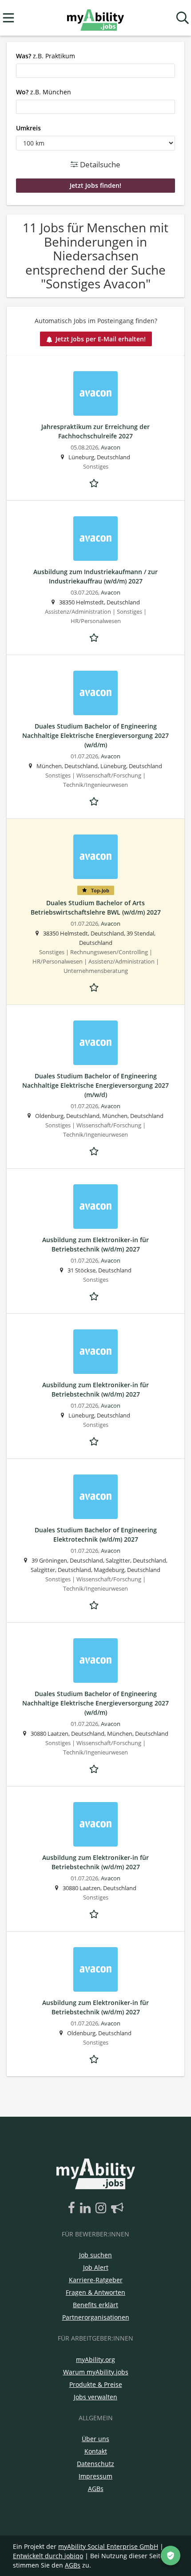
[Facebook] (73, 2208)
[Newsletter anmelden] (117, 2208)
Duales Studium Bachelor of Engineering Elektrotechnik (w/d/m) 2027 (96, 1535)
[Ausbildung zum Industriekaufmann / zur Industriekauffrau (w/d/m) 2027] (95, 539)
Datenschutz (95, 2464)
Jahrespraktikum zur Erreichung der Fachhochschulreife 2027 (95, 431)
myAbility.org (95, 2359)
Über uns (95, 2439)
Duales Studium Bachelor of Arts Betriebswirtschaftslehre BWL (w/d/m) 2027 (96, 907)
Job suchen (95, 2255)
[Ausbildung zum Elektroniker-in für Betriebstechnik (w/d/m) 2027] (95, 1207)
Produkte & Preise (96, 2384)
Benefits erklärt (95, 2305)
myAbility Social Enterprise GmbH (108, 2546)
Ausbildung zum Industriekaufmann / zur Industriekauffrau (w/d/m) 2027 (95, 576)
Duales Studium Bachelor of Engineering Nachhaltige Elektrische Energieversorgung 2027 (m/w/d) (95, 1085)
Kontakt (96, 2451)
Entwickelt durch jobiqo (48, 2556)
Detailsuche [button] (99, 164)
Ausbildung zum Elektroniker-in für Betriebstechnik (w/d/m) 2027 (95, 1244)
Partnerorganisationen (96, 2317)
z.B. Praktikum (46, 56)
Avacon (111, 448)
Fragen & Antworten (95, 2292)
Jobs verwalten (95, 2397)
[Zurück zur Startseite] (95, 18)
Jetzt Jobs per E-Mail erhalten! (101, 339)
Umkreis (28, 128)
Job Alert (96, 2267)
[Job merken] (95, 482)
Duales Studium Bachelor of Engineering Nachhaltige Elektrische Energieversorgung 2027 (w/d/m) (95, 735)
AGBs (96, 2489)
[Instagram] (102, 2208)
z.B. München (44, 92)
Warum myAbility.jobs (96, 2372)
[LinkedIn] (87, 2208)
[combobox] (95, 71)
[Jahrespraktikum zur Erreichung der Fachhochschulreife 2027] (95, 393)
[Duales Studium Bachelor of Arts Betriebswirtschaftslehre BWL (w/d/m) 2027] (95, 857)
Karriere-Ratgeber (96, 2280)
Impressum (95, 2476)
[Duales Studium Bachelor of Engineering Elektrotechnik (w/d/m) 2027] (95, 1497)
